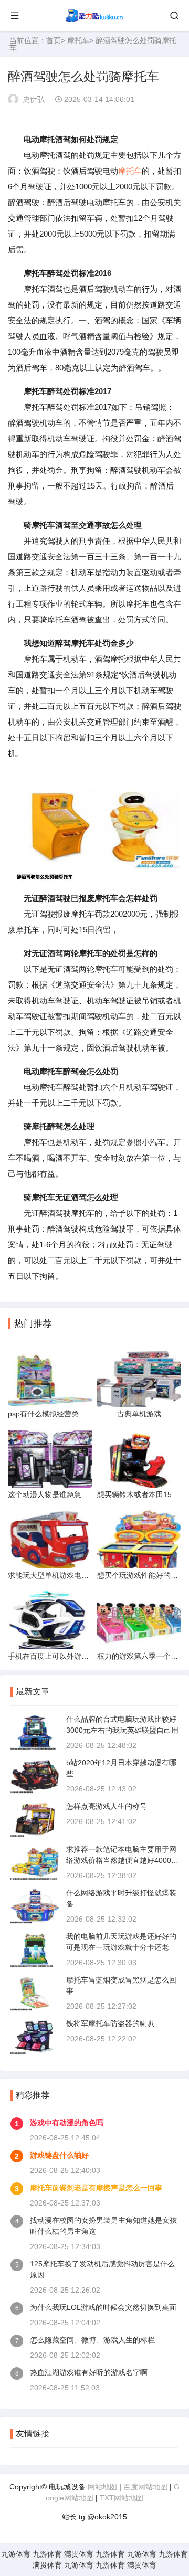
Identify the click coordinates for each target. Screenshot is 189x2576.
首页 (54, 40)
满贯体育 (79, 2554)
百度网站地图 (145, 2487)
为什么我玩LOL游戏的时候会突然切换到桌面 (103, 2307)
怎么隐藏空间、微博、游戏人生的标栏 (92, 2340)
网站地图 (102, 2487)
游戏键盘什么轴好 (59, 2155)
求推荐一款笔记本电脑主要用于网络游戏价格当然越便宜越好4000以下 (122, 1860)
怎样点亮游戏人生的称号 (107, 1806)
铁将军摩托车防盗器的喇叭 (110, 2023)
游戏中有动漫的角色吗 (67, 2123)
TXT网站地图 (122, 2498)
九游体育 (16, 2554)
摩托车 (78, 40)
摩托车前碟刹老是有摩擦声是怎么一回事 (96, 2188)
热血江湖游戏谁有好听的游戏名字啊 (89, 2372)
